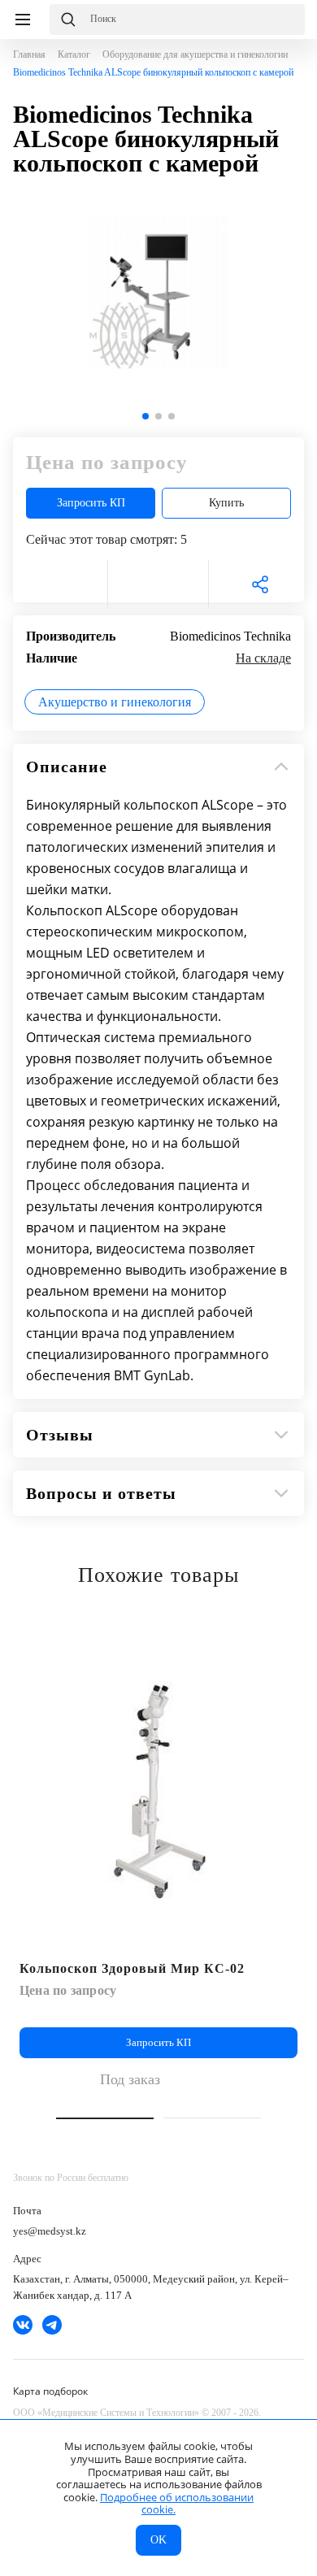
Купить (226, 503)
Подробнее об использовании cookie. (177, 2504)
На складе (263, 658)
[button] (145, 416)
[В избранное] (57, 584)
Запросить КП (91, 503)
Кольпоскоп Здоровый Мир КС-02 (132, 1968)
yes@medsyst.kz (50, 2231)
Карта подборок (50, 2391)
